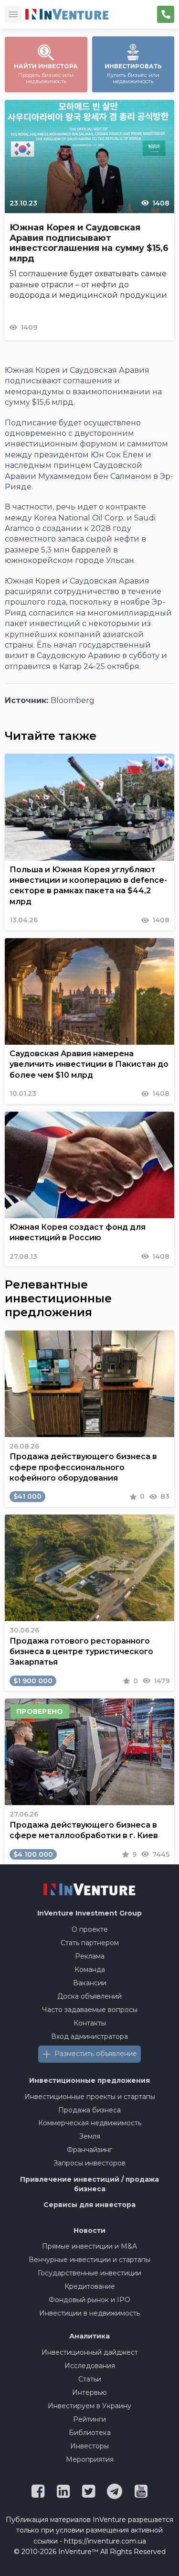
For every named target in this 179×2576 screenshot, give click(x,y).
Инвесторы (89, 2446)
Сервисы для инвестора (89, 2205)
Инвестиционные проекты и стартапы (90, 2097)
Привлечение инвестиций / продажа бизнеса (89, 2184)
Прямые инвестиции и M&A (89, 2246)
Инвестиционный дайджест (90, 2352)
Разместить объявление (96, 2054)
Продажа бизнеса (89, 2110)
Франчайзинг (89, 2150)
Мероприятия (90, 2459)
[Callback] (166, 14)
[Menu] (13, 14)
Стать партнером (90, 1943)
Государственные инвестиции (89, 2273)
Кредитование (90, 2286)
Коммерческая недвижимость (90, 2123)
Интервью (89, 2392)
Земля (90, 2136)
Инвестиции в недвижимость (89, 2313)
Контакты (90, 2023)
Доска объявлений (89, 1996)
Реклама (90, 1956)
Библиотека (90, 2433)
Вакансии (90, 1983)
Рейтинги (89, 2419)
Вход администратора (89, 2036)
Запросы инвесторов (89, 2163)
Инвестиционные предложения (89, 2080)
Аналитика (89, 2336)
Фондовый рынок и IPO (89, 2300)
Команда (90, 1970)
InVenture (89, 1913)
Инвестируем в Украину (89, 2406)
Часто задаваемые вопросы (90, 2010)
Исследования (90, 2366)
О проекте (90, 1929)
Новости (89, 2230)
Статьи (90, 2379)
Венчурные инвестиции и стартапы (89, 2260)
